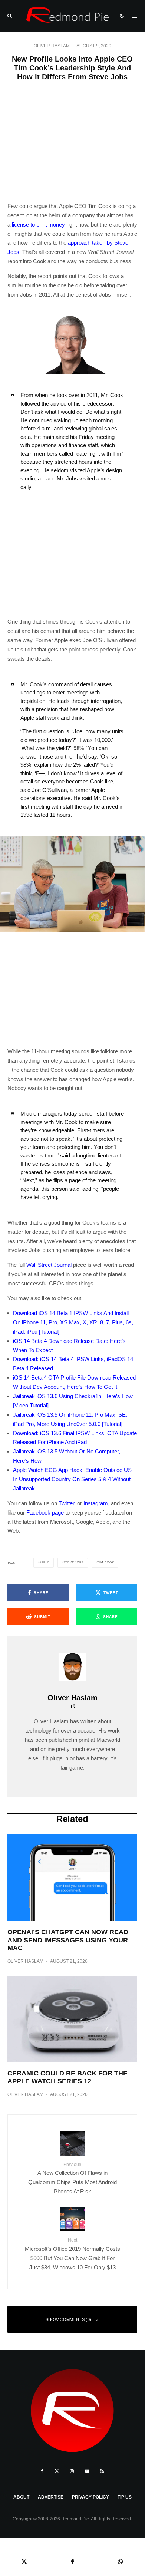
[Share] (72, 2561)
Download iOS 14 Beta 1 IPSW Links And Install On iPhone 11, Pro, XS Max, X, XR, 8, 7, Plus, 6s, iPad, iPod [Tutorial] (73, 1322)
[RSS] (102, 2471)
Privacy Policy (90, 2497)
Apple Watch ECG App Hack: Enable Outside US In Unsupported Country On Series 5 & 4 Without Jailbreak (72, 1479)
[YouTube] (87, 2471)
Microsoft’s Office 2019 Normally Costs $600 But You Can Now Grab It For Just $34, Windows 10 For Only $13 (72, 2254)
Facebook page (45, 1512)
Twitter (66, 1503)
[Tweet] (24, 2561)
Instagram (96, 1503)
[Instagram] (72, 2471)
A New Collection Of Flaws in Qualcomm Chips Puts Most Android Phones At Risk (72, 2178)
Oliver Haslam (52, 46)
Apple (45, 1563)
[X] (57, 2471)
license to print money (38, 224)
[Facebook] (42, 2471)
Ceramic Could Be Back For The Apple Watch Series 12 (67, 2077)
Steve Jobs (74, 1563)
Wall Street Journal (49, 1265)
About (21, 2497)
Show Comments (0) (69, 2319)
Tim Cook (106, 1563)
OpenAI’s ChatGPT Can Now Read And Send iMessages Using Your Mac (68, 1940)
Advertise (51, 2497)
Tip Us (125, 2497)
